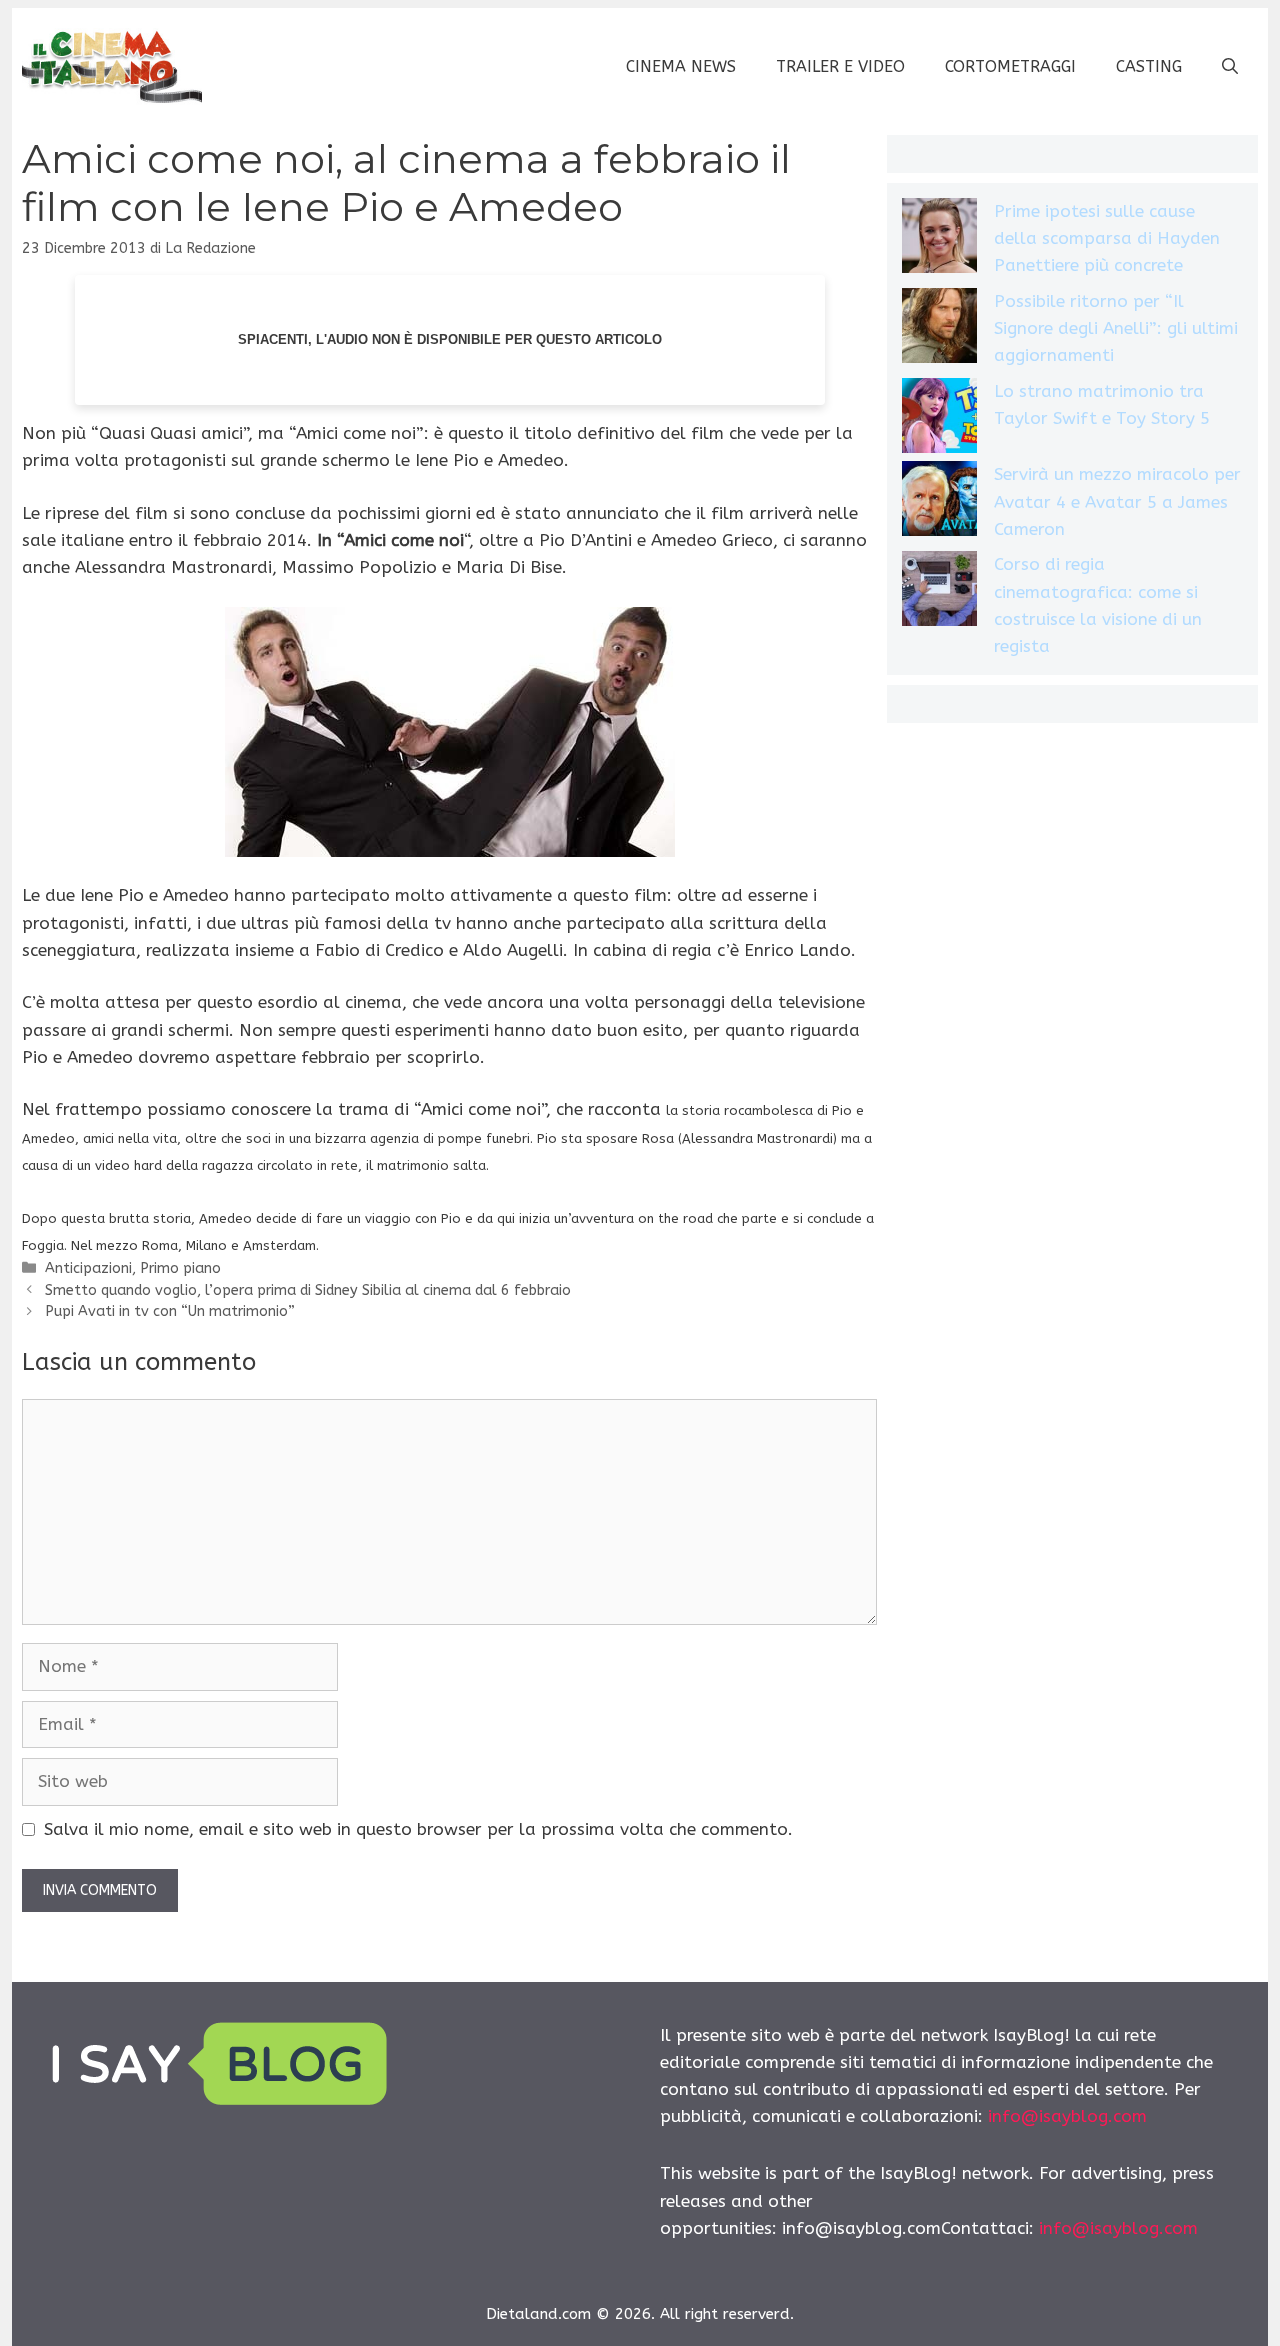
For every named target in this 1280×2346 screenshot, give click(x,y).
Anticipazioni (88, 1268)
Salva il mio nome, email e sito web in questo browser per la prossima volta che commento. (418, 1829)
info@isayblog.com (1067, 2116)
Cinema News (681, 66)
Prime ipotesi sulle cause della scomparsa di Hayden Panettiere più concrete (1107, 238)
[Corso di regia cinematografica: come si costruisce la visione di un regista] (939, 592)
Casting (1149, 66)
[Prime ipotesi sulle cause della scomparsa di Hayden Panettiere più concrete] (939, 239)
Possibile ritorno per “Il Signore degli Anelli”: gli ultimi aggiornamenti (1116, 328)
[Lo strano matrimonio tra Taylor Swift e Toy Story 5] (939, 419)
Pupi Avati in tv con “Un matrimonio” (170, 1311)
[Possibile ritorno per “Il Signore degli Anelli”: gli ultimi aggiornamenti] (939, 329)
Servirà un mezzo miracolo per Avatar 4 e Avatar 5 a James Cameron (1117, 501)
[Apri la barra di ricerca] (1230, 67)
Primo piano (180, 1268)
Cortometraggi (1010, 66)
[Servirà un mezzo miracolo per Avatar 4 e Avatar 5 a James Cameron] (939, 502)
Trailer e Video (840, 66)
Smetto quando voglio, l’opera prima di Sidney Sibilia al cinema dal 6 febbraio (308, 1290)
